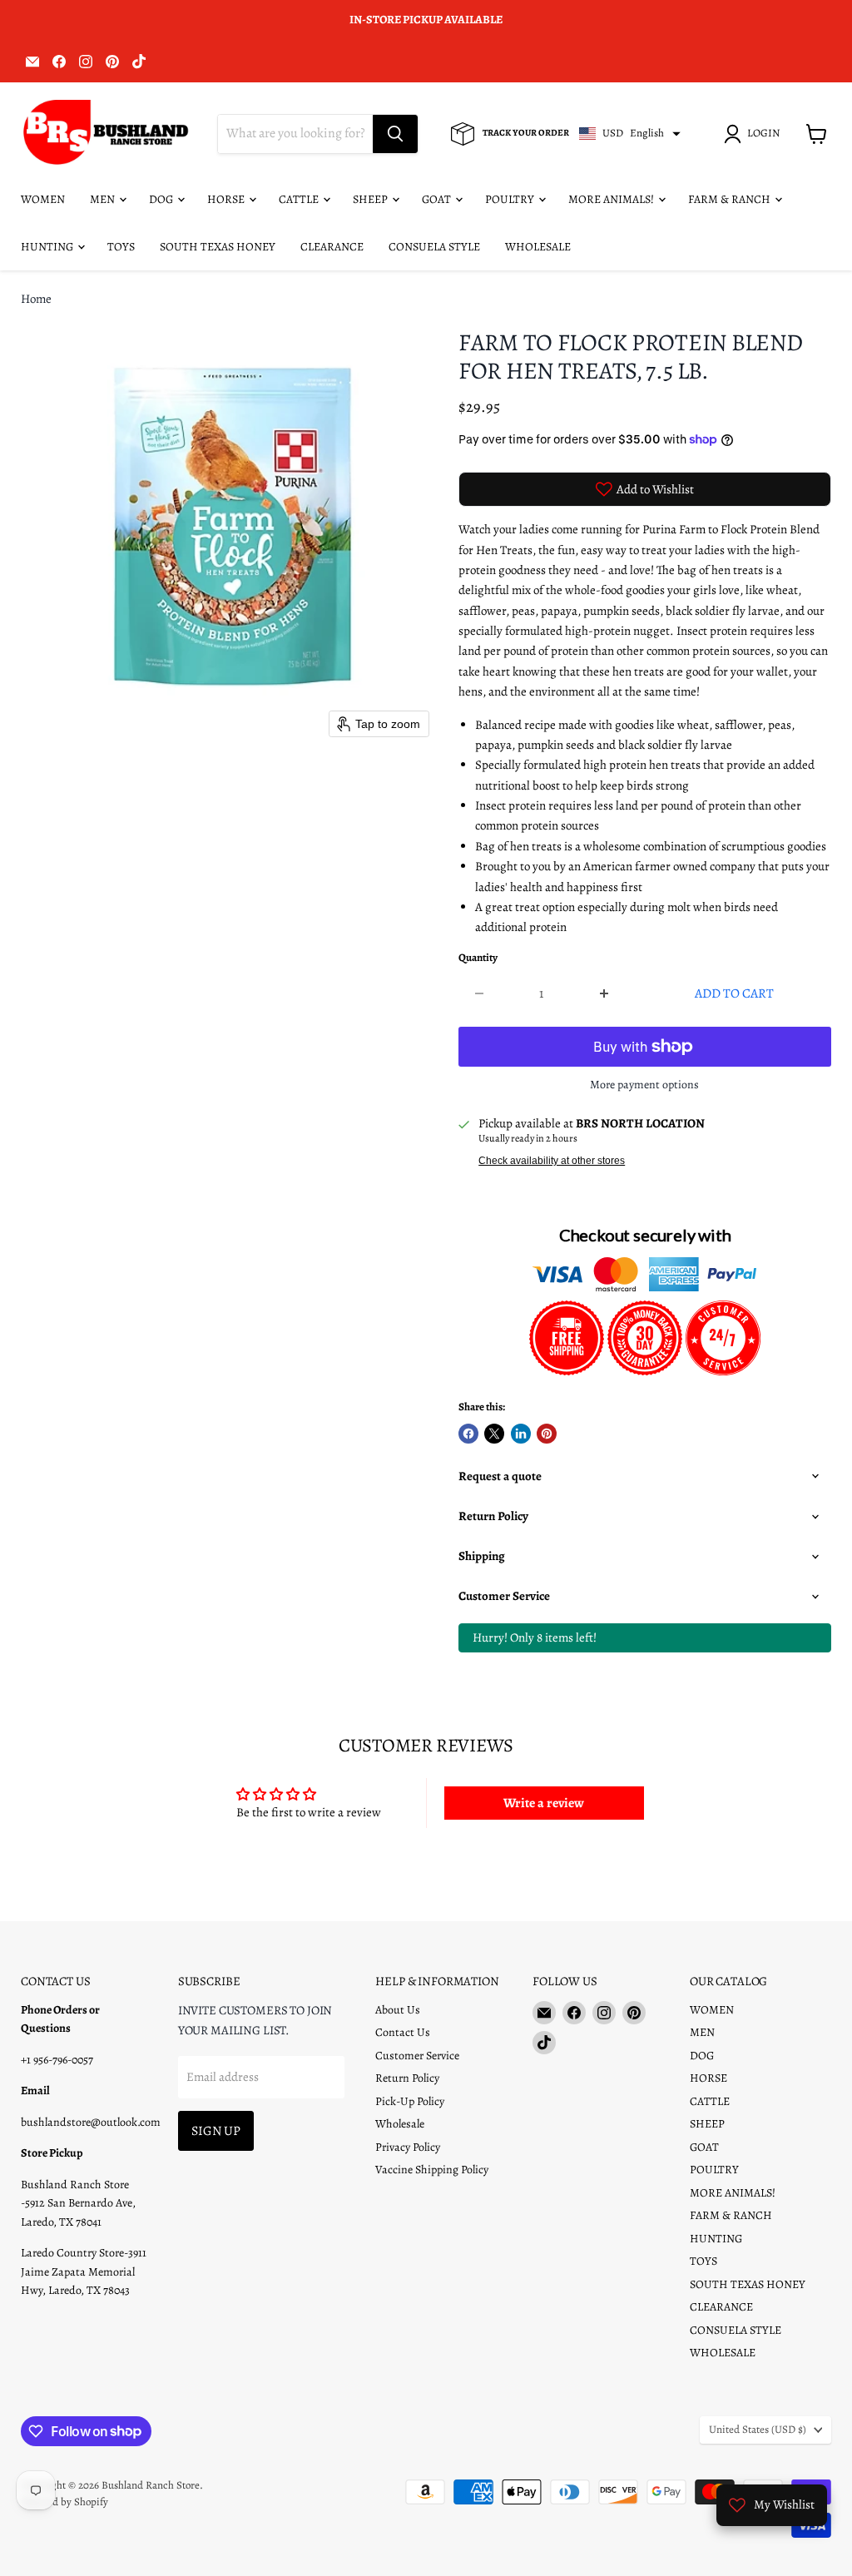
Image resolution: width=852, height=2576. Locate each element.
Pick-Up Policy (410, 2101)
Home (36, 299)
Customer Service (417, 2056)
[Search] (395, 134)
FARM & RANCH (731, 199)
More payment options (644, 1085)
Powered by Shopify (64, 2502)
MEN (104, 199)
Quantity (478, 958)
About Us (398, 2010)
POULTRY (511, 199)
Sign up (216, 2130)
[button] (755, 134)
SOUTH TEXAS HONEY (218, 247)
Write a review (544, 1803)
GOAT (438, 199)
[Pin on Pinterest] (547, 1434)
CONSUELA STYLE (434, 247)
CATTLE (300, 199)
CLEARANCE (332, 247)
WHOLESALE (538, 247)
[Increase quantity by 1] (604, 993)
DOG (162, 199)
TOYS (121, 247)
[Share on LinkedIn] (521, 1434)
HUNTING (48, 247)
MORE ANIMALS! (612, 199)
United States (758, 2430)
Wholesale (400, 2124)
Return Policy (407, 2078)
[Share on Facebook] (468, 1434)
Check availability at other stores (552, 1161)
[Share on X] (494, 1434)
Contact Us (403, 2032)
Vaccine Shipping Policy (432, 2170)
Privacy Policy (408, 2147)
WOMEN (43, 199)
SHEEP (372, 199)
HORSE (227, 199)
